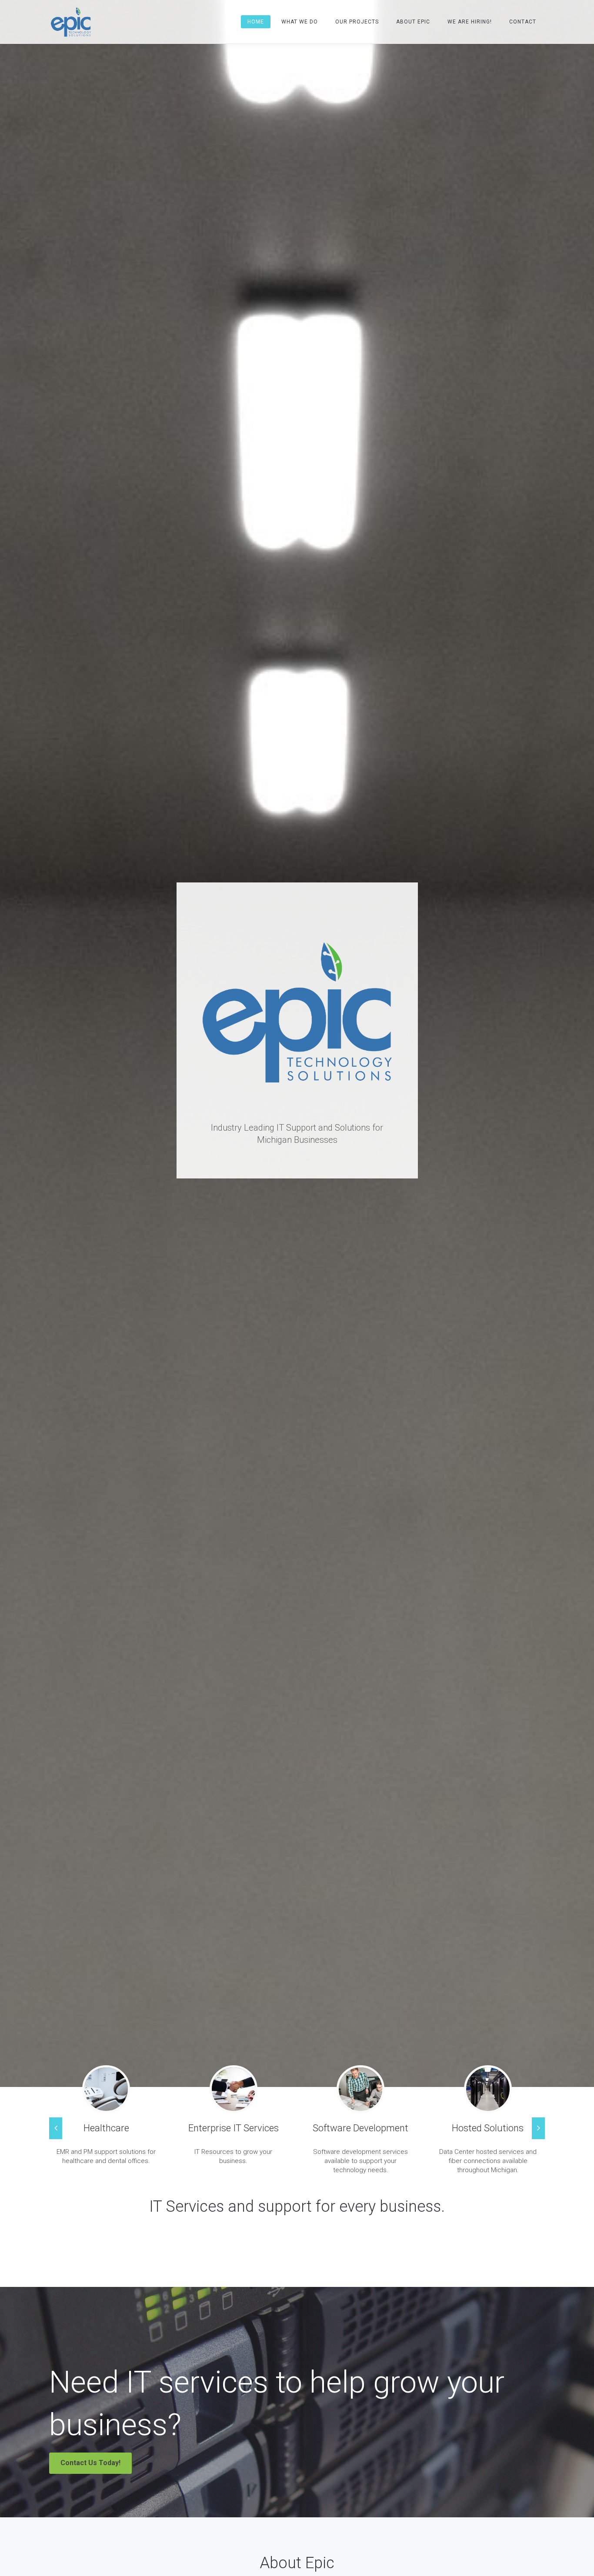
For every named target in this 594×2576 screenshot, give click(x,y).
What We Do (300, 22)
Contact (523, 22)
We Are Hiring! (470, 22)
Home (256, 22)
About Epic (413, 22)
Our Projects (357, 22)
